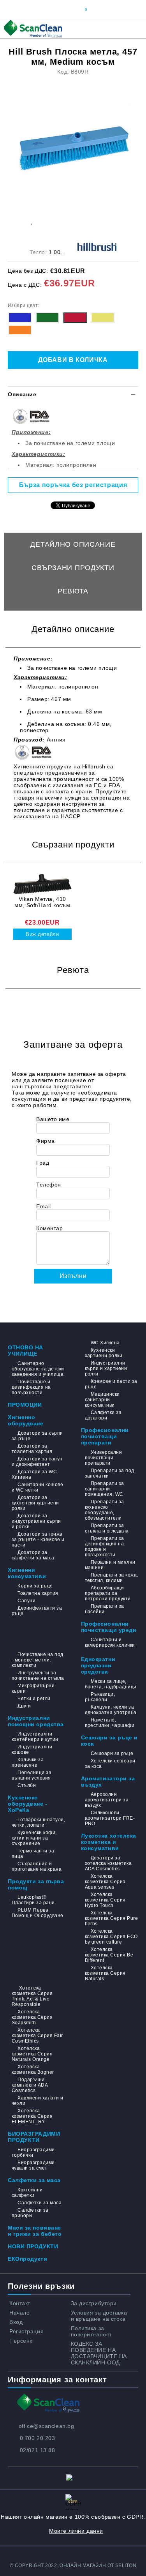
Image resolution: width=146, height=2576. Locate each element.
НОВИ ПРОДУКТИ (33, 2246)
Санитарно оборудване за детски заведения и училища (38, 1369)
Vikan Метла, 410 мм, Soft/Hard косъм (42, 902)
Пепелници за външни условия (32, 1775)
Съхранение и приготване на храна (37, 1866)
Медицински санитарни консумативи (102, 1400)
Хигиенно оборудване (26, 1420)
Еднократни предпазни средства (98, 1665)
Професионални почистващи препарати (105, 1436)
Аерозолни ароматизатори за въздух (107, 1800)
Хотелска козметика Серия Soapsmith (32, 2017)
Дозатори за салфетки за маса (33, 1555)
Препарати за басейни (105, 1609)
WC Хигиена (105, 1343)
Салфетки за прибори (30, 2213)
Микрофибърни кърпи (33, 1688)
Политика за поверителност (91, 2331)
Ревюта (73, 591)
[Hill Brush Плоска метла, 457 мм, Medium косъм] (74, 139)
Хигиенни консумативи (27, 1573)
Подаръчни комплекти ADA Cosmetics (30, 2085)
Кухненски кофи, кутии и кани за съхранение (34, 1838)
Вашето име (53, 1119)
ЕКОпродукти (27, 2259)
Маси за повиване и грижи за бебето (35, 2231)
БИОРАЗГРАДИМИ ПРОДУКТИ (34, 2137)
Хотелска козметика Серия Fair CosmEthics (37, 2036)
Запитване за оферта (73, 614)
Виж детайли (42, 934)
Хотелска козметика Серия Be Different (109, 1955)
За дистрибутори (94, 2303)
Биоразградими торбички (33, 2152)
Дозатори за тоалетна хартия (32, 1449)
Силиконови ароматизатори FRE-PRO (110, 1818)
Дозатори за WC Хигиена (34, 1474)
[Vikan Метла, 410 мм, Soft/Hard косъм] (42, 884)
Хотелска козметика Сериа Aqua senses (105, 1882)
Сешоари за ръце (112, 1753)
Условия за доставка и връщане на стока (99, 2316)
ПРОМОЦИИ (25, 1405)
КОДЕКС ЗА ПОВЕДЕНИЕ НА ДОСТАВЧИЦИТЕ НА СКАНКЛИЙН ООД (99, 2353)
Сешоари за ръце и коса (110, 1741)
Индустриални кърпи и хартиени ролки (106, 1368)
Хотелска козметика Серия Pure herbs (112, 1918)
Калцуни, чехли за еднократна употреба (111, 1710)
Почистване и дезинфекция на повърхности (31, 1387)
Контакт (20, 2303)
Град (43, 1163)
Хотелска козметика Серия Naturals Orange (32, 2054)
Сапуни (26, 1601)
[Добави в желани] (31, 221)
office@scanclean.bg (47, 2426)
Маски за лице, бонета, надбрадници (111, 1684)
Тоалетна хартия (38, 1593)
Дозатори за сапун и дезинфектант (37, 1462)
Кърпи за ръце (35, 1586)
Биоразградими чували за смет (33, 2165)
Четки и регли (34, 1699)
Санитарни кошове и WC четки (37, 1487)
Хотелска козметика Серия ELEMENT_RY (32, 2116)
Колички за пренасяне (28, 1762)
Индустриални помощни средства (36, 1721)
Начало (19, 2313)
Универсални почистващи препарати (104, 1458)
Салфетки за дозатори (103, 1415)
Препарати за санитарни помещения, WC (105, 1489)
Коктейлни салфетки (27, 2193)
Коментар (49, 1228)
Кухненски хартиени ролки (104, 1353)
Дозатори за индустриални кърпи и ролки (36, 1521)
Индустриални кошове (32, 1750)
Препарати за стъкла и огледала (107, 1528)
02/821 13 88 (38, 2450)
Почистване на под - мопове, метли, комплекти (38, 1660)
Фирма (46, 1141)
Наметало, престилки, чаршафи (110, 1723)
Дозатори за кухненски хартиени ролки (35, 1503)
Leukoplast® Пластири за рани (33, 1900)
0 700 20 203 (38, 2438)
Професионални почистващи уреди (109, 1627)
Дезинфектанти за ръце (37, 1611)
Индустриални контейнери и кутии (35, 1737)
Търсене (21, 2341)
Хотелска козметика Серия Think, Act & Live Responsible (32, 1996)
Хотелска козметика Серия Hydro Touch (105, 1900)
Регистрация (26, 2331)
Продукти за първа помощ (36, 1884)
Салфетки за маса (34, 2180)
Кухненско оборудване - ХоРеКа (28, 1804)
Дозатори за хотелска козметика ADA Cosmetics (108, 1863)
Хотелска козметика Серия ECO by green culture (111, 1937)
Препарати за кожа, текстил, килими (112, 1578)
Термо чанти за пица (33, 1854)
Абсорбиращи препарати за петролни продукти (108, 1593)
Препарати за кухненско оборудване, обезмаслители (105, 1510)
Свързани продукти (73, 568)
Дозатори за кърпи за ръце (37, 1436)
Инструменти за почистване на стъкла (38, 1676)
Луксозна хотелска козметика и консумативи (109, 1842)
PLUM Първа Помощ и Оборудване (38, 1913)
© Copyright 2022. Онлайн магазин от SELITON (73, 2565)
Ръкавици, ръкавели (100, 1697)
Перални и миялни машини (110, 1565)
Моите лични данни (76, 2531)
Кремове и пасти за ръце (111, 1384)
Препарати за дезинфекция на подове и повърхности (105, 1547)
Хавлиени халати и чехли (38, 2101)
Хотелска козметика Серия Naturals (105, 1973)
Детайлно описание (73, 544)
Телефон (49, 1185)
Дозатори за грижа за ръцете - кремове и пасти (38, 1540)
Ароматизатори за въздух (108, 1781)
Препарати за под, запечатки (110, 1473)
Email (44, 1206)
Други (24, 1706)
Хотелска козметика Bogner (33, 2069)
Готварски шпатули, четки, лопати (38, 1822)
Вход (16, 2322)
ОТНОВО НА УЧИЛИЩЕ (26, 1351)
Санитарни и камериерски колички (110, 1642)
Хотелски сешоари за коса (110, 1764)
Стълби (27, 1785)
